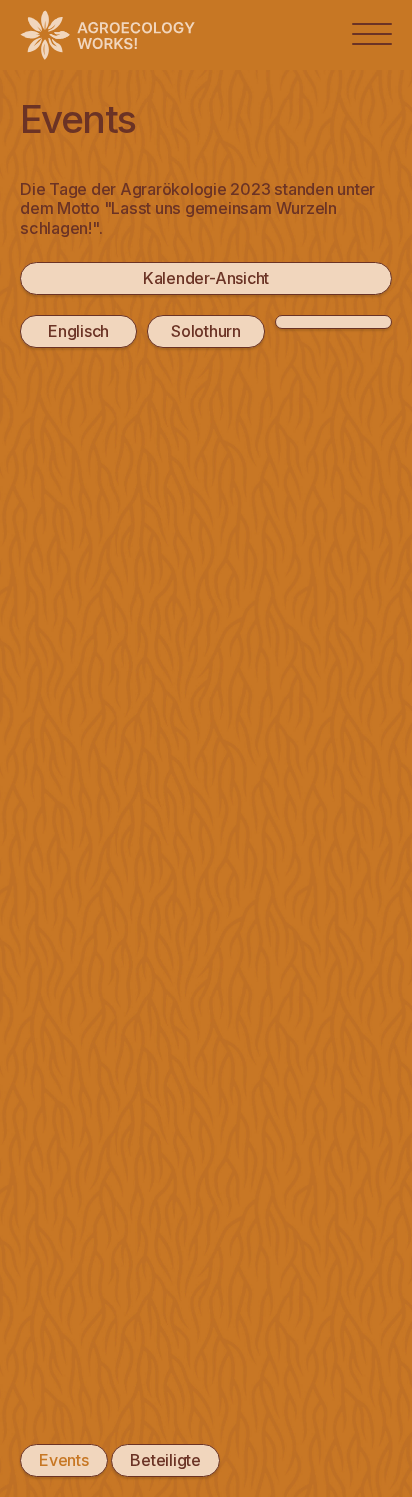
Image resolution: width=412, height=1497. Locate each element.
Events (64, 1460)
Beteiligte (165, 1460)
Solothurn (206, 331)
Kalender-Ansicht (206, 278)
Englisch (78, 331)
